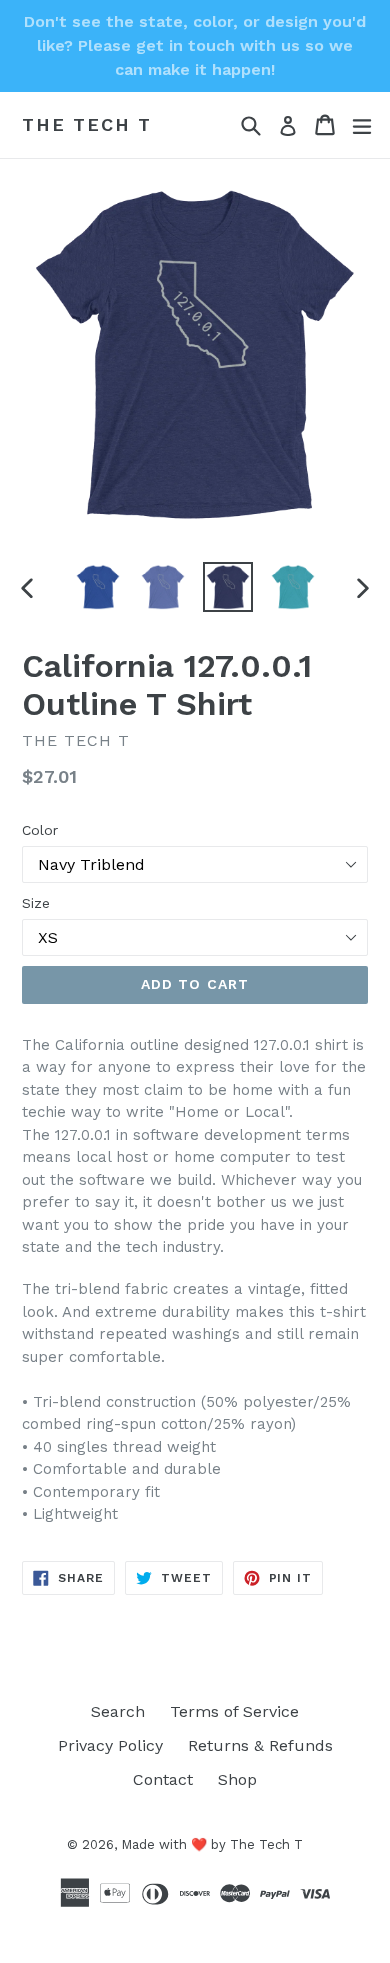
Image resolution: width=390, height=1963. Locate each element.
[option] (97, 587)
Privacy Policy (110, 1745)
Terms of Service (234, 1711)
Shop (237, 1779)
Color (40, 830)
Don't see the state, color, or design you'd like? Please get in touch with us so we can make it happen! (195, 45)
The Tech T (87, 124)
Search (118, 1711)
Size (36, 903)
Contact (163, 1779)
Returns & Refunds (260, 1745)
